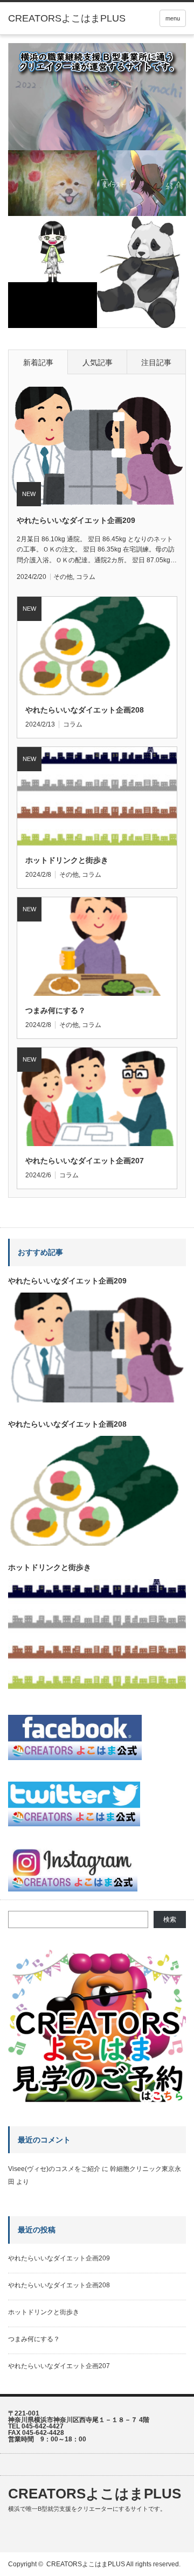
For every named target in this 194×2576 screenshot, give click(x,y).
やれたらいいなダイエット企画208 (85, 710)
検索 (170, 1919)
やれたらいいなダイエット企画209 (76, 520)
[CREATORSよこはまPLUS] (67, 18)
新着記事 (38, 362)
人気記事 (98, 362)
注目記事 (156, 362)
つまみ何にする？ (56, 1010)
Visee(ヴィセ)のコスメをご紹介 (54, 2169)
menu (173, 18)
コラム (86, 577)
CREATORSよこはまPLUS (95, 2494)
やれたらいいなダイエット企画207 (85, 1161)
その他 (63, 577)
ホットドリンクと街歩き (67, 860)
